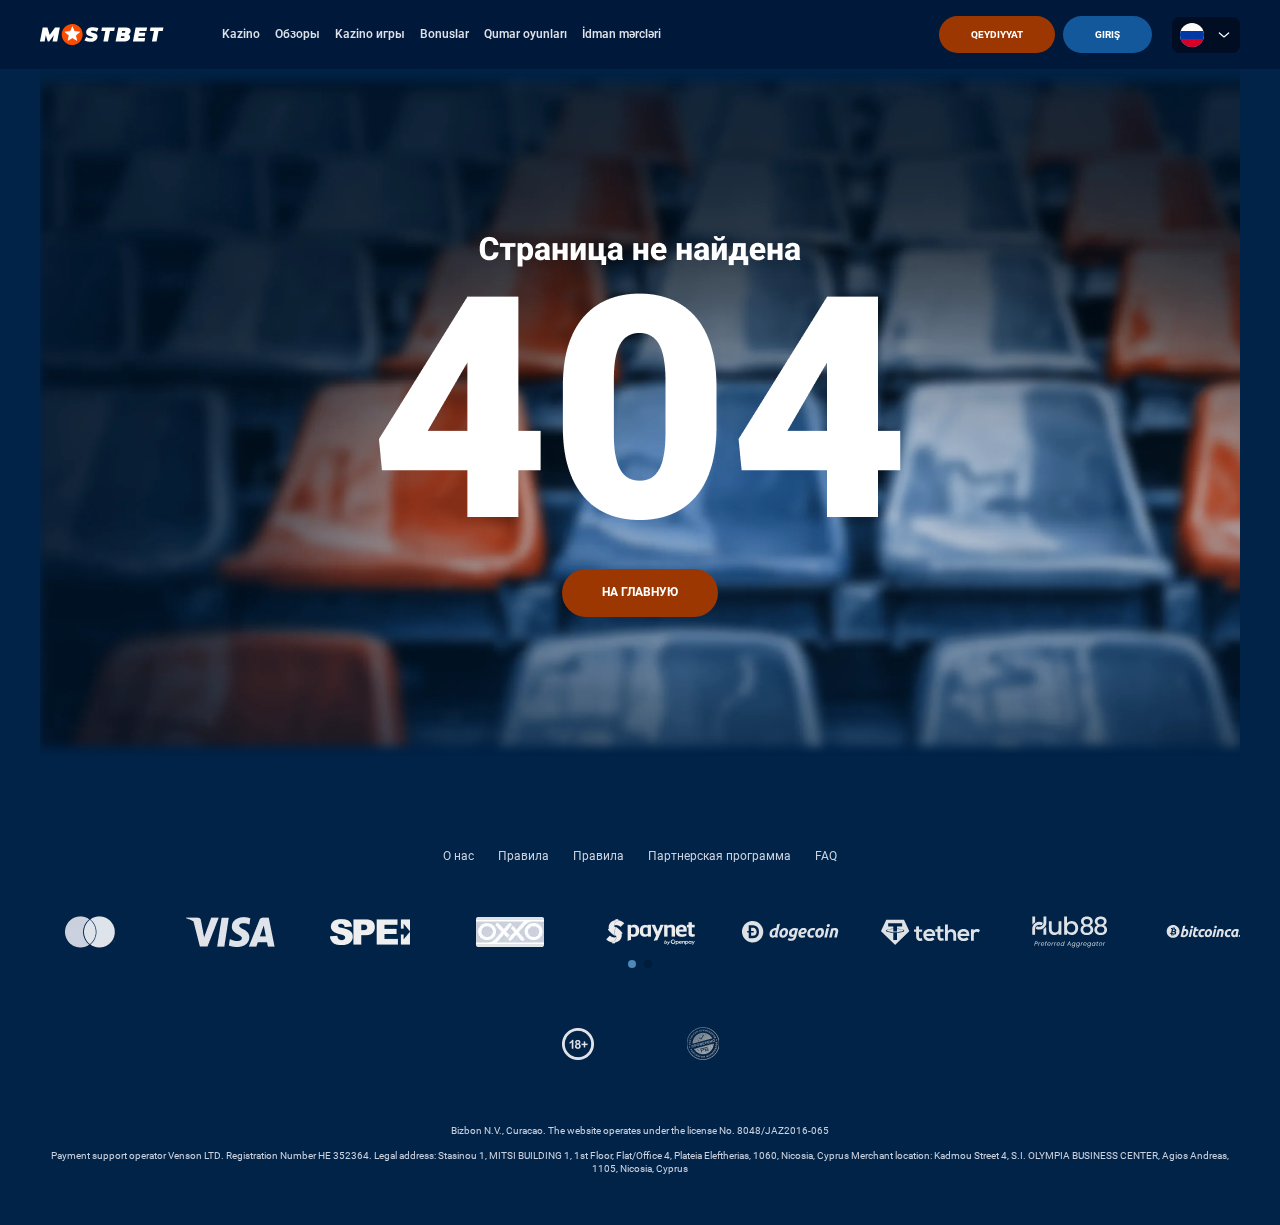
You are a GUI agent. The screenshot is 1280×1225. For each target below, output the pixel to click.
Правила (523, 856)
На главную (640, 592)
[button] (632, 964)
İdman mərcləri (621, 34)
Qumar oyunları (525, 34)
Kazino (241, 34)
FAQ (826, 856)
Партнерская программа (719, 856)
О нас (458, 856)
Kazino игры (370, 34)
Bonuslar (444, 34)
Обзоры (297, 34)
